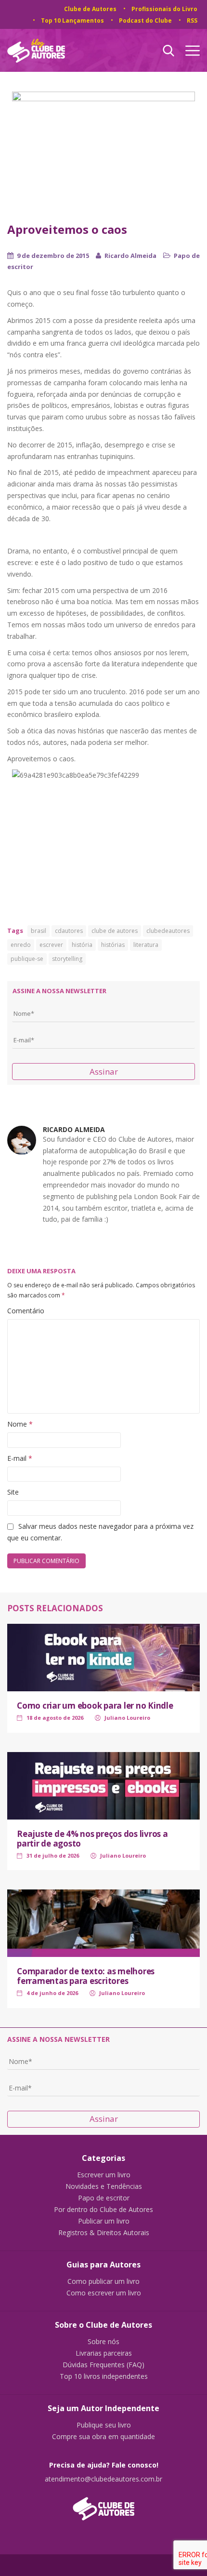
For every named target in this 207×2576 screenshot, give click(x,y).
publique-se (27, 959)
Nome (20, 1424)
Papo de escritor (104, 2198)
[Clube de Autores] (103, 2504)
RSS (192, 20)
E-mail (20, 1458)
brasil (39, 931)
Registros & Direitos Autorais (104, 2233)
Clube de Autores (90, 9)
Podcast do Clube (145, 20)
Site (13, 1492)
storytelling (67, 959)
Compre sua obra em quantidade (103, 2437)
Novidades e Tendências (104, 2186)
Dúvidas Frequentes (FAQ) (103, 2365)
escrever (51, 945)
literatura (146, 945)
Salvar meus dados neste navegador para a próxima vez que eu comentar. (100, 1532)
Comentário (26, 1311)
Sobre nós (103, 2342)
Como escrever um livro (104, 2293)
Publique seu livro (104, 2425)
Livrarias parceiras (104, 2353)
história (82, 945)
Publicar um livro (104, 2221)
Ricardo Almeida (130, 256)
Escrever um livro (104, 2175)
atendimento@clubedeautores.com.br (103, 2479)
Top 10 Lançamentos (72, 20)
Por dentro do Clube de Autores (103, 2210)
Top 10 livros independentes (104, 2376)
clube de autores (115, 931)
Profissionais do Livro (164, 9)
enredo (21, 945)
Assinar (104, 1072)
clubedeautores (168, 931)
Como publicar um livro (103, 2281)
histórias (113, 945)
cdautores (69, 931)
